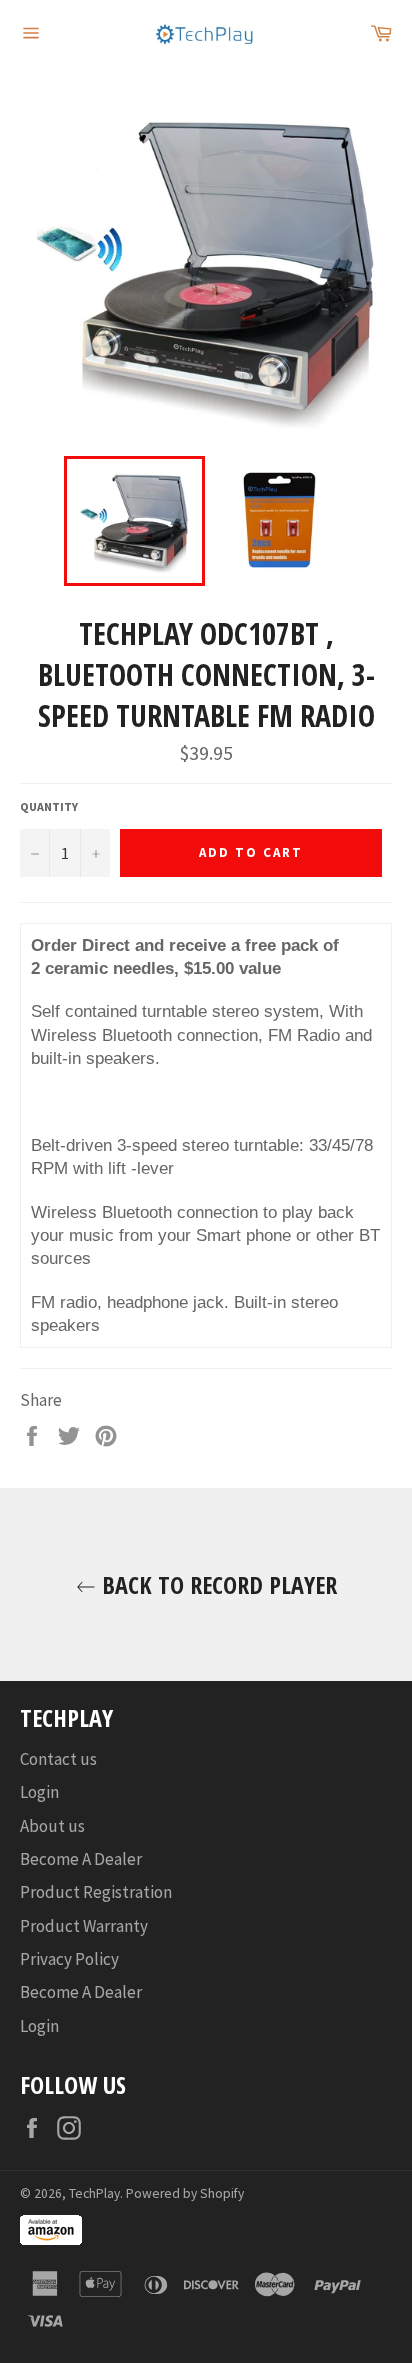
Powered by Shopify (185, 2193)
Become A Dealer (81, 1859)
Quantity (49, 806)
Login (39, 1792)
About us (52, 1826)
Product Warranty (84, 1926)
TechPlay (94, 2193)
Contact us (58, 1759)
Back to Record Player (216, 1584)
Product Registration (96, 1892)
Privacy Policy (69, 1959)
